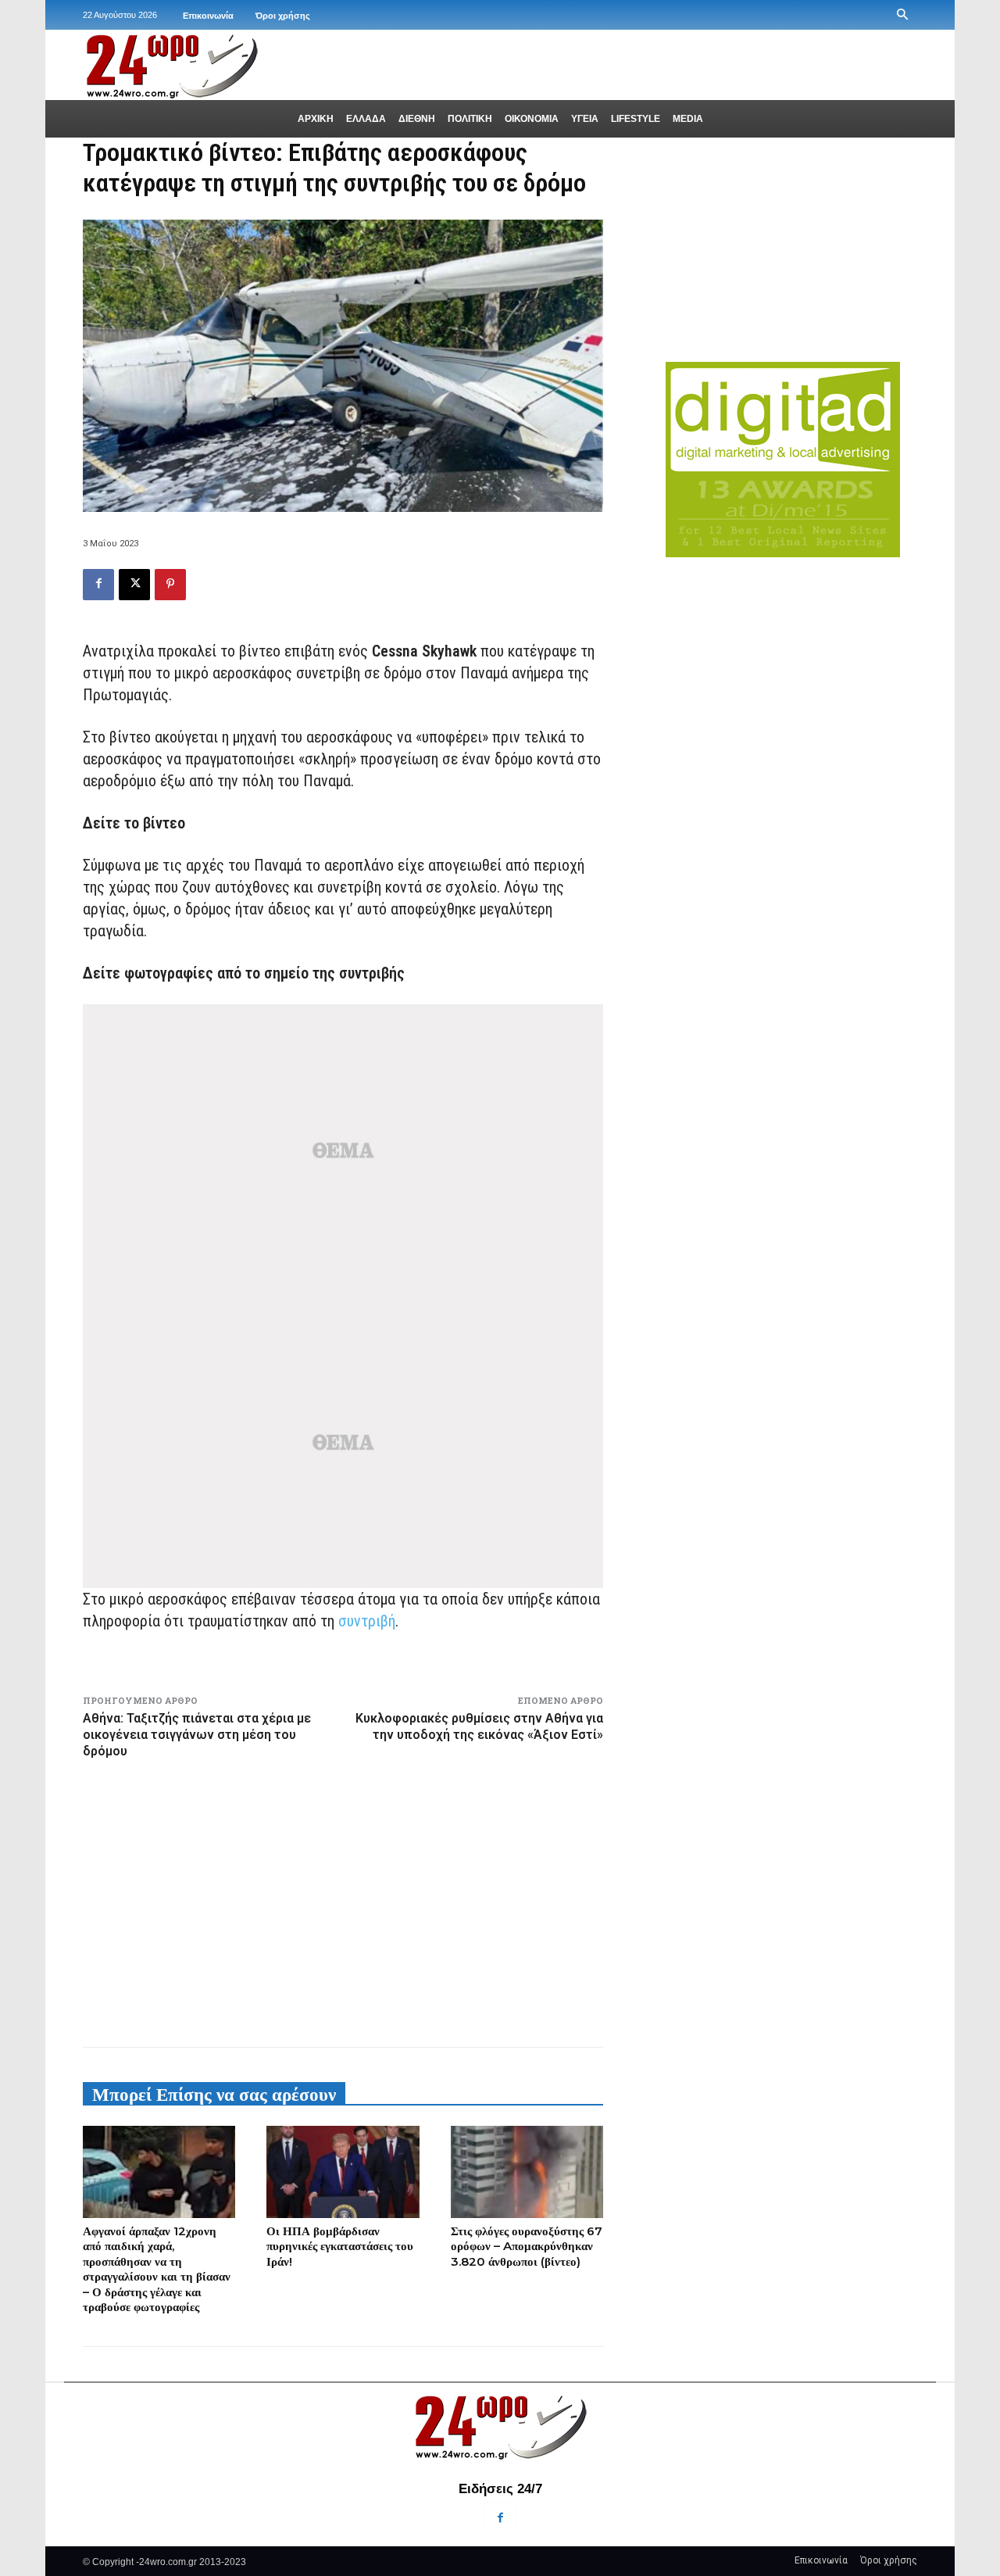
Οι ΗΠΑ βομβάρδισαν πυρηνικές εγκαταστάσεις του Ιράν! (340, 2246)
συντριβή (367, 1621)
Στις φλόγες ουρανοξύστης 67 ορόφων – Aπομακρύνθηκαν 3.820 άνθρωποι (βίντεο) (527, 2246)
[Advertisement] (343, 1900)
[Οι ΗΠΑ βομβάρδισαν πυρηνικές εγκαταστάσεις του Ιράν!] (343, 2172)
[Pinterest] (170, 585)
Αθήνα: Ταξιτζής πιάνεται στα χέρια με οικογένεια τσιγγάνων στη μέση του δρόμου (197, 1735)
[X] (134, 585)
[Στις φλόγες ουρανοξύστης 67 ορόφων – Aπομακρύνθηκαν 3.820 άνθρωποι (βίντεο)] (527, 2172)
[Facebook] (98, 585)
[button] (902, 15)
